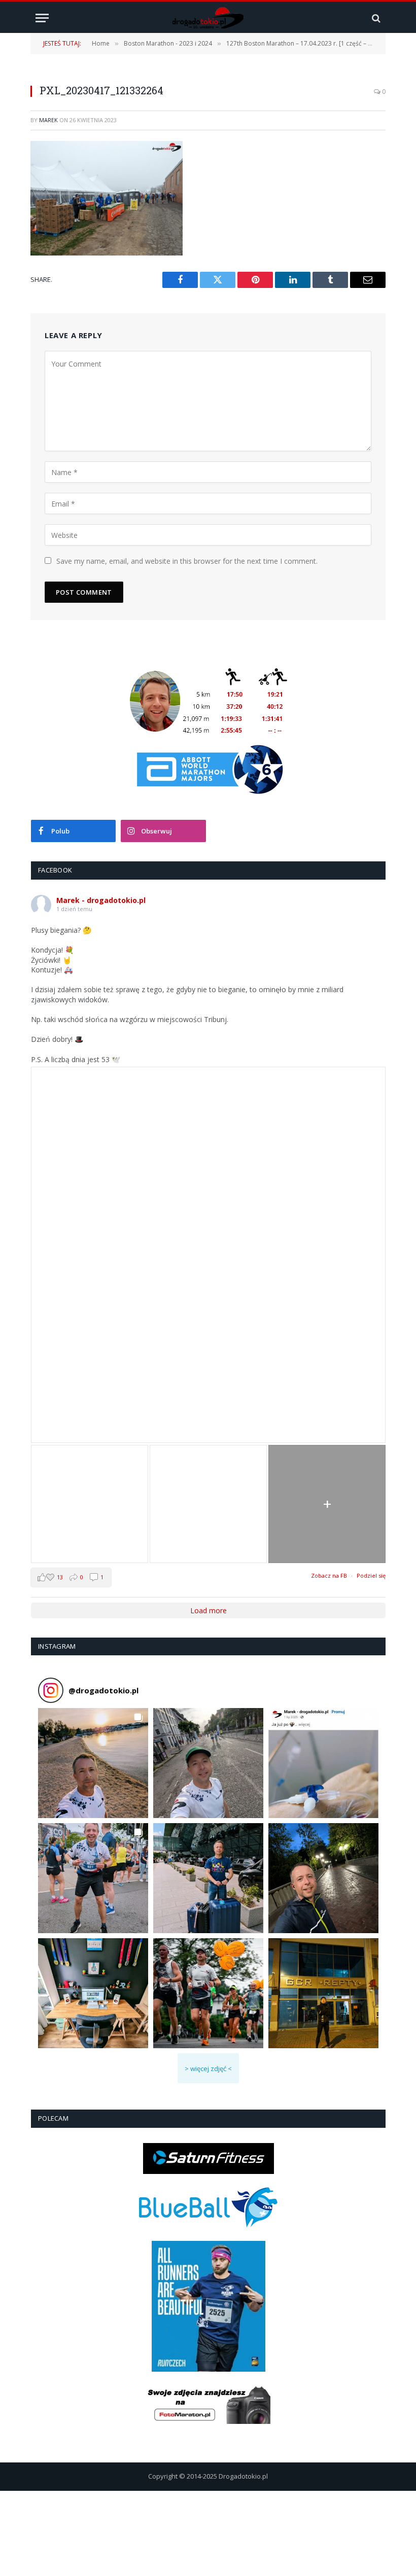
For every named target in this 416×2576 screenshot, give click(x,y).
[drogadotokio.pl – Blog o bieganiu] (208, 18)
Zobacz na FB (329, 1575)
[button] (93, 1763)
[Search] (375, 18)
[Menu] (42, 18)
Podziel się (371, 1575)
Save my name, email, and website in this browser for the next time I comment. (187, 561)
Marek (48, 120)
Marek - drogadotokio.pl (101, 900)
